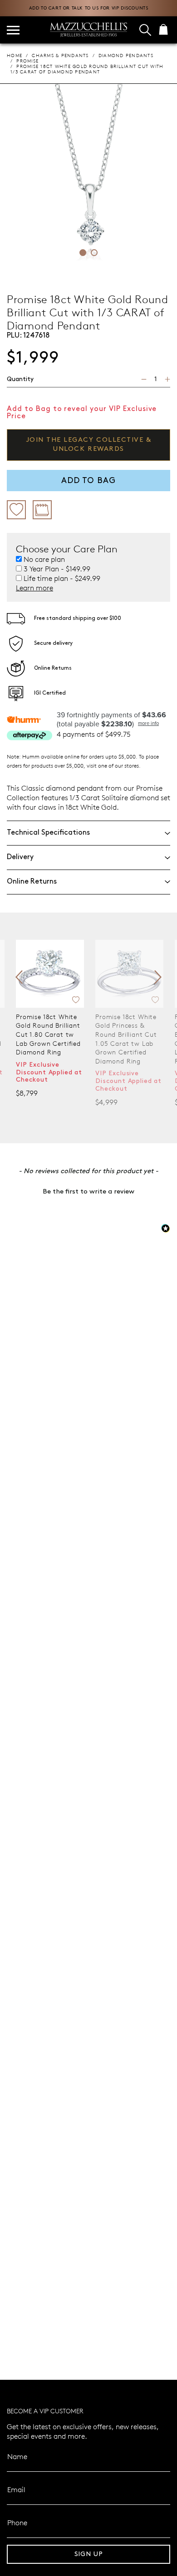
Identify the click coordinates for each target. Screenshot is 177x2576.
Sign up (89, 2554)
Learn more (34, 587)
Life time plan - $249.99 (62, 578)
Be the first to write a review (88, 1192)
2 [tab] (94, 253)
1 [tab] (83, 253)
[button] (88, 1191)
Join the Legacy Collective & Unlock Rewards (89, 445)
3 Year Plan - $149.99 (57, 569)
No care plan (44, 559)
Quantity (20, 379)
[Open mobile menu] (13, 30)
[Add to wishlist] (16, 510)
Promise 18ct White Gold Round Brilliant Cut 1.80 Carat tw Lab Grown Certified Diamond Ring (48, 1034)
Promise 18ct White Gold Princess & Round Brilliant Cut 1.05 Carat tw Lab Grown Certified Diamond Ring (126, 1039)
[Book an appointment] (42, 510)
